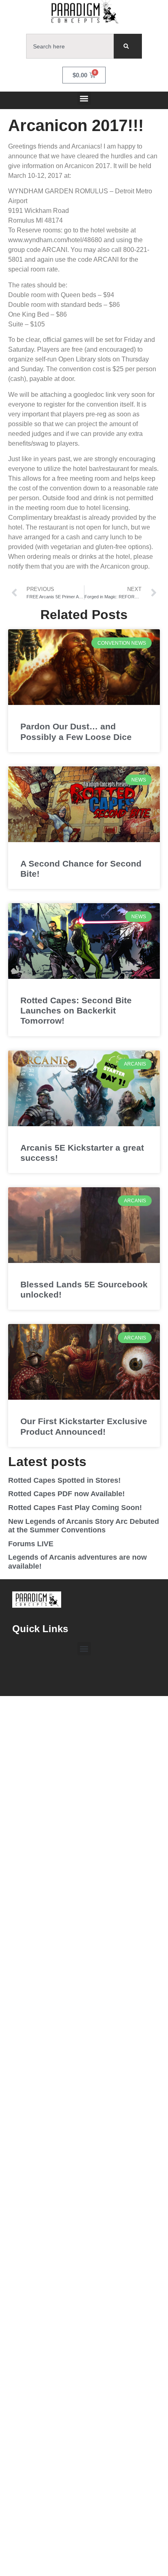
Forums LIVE (31, 1544)
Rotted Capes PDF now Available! (66, 1494)
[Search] (128, 46)
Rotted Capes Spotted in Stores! (64, 1480)
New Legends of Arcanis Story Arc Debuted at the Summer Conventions (84, 1526)
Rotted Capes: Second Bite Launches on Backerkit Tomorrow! (76, 1010)
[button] (84, 98)
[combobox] (70, 46)
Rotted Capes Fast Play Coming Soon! (75, 1508)
